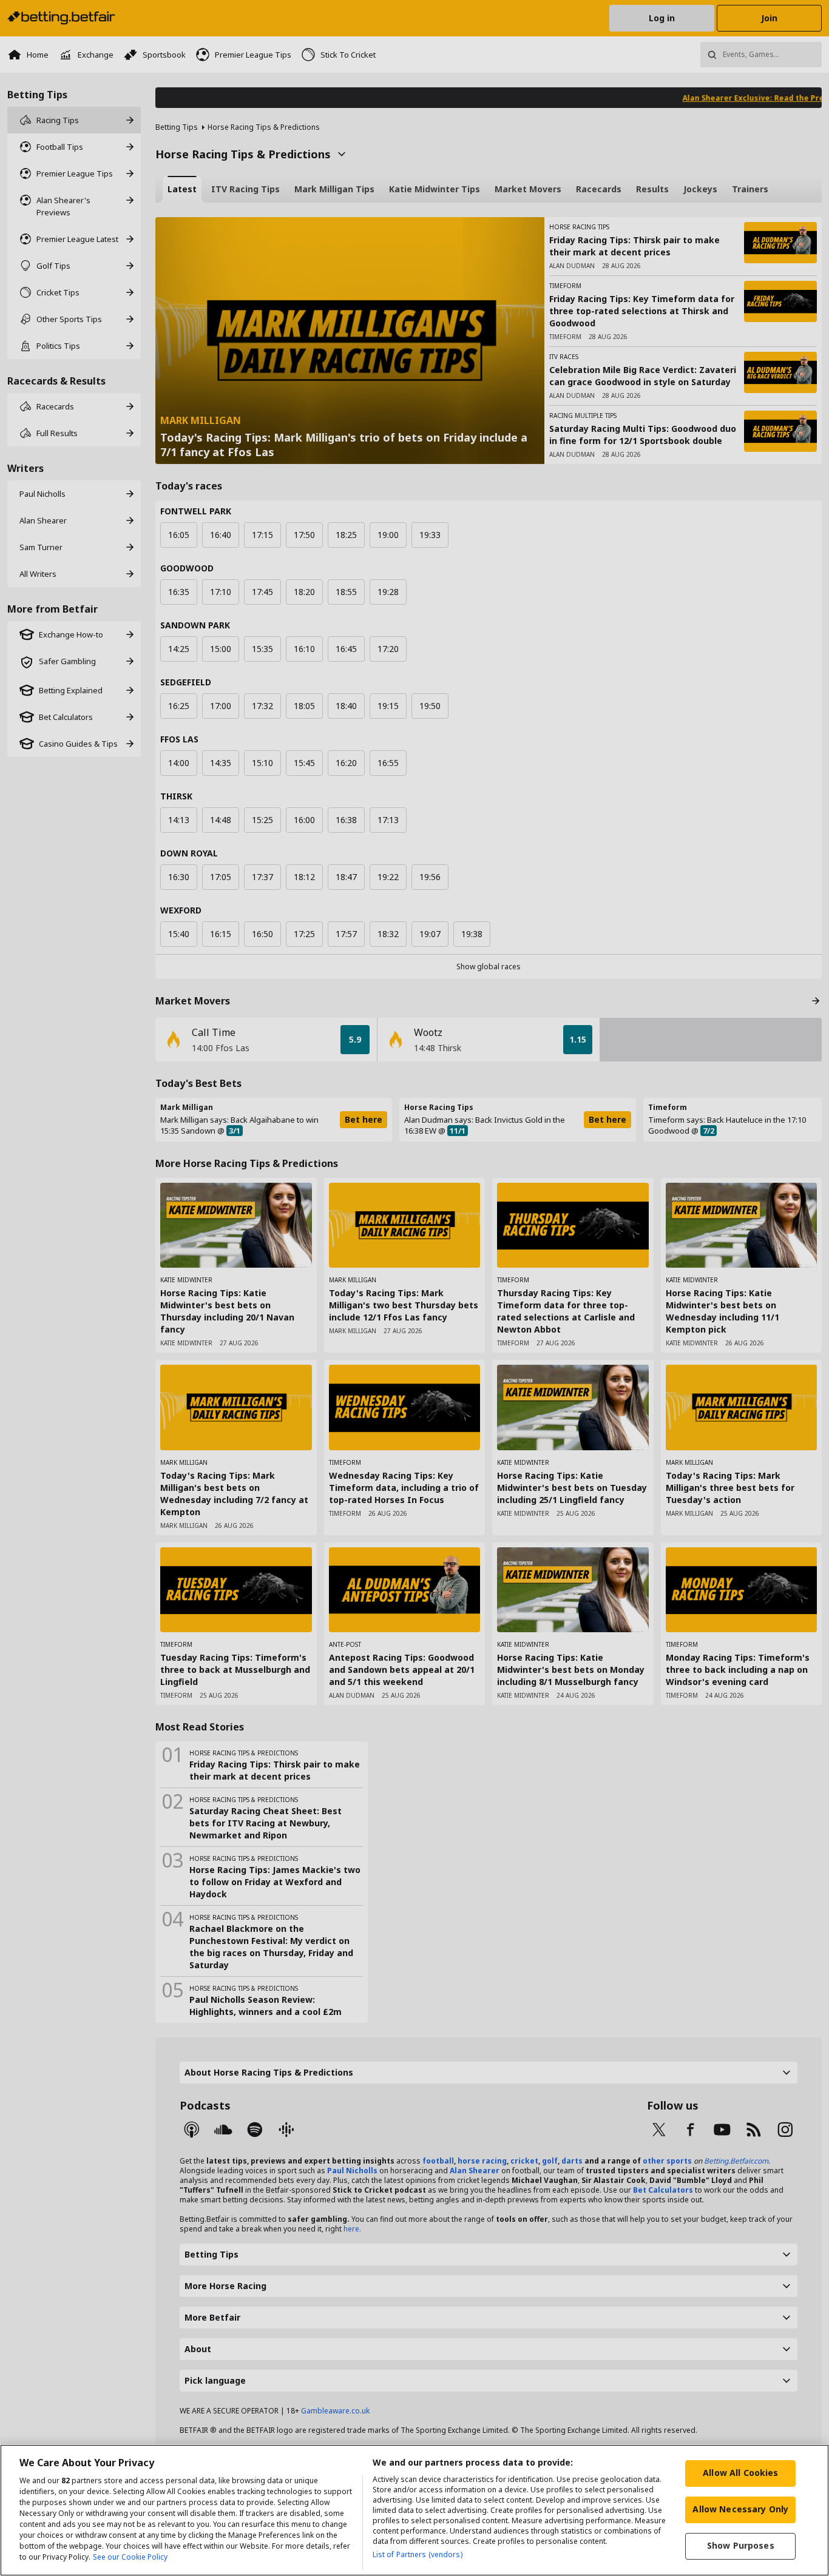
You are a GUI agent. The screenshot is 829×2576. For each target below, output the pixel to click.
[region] (414, 2510)
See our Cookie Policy (130, 2557)
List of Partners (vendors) (418, 2554)
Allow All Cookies (740, 2473)
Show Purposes (741, 2545)
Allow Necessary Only (740, 2509)
